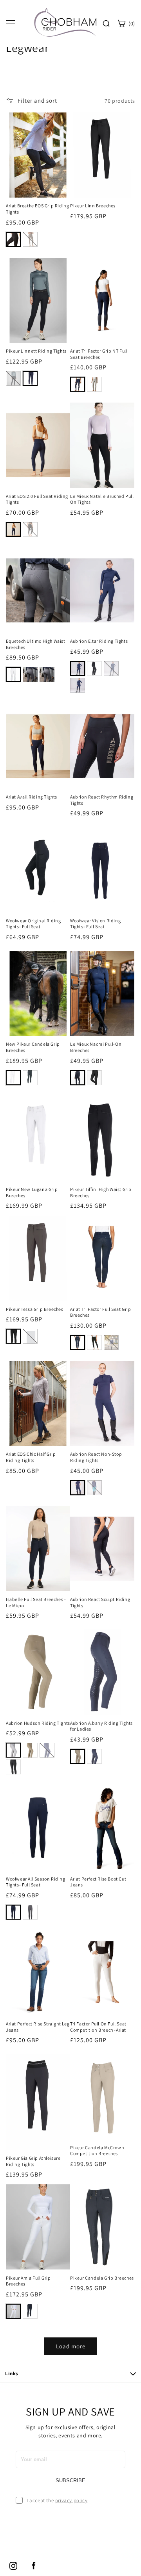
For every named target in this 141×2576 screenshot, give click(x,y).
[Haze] (94, 1488)
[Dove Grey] (30, 1912)
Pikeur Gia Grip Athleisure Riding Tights (33, 2161)
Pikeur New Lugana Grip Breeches (32, 1192)
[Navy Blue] (13, 1912)
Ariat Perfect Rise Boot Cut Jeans (98, 1882)
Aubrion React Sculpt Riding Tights (100, 1602)
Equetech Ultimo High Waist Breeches (36, 644)
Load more (71, 2346)
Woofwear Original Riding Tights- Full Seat (33, 924)
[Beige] (30, 1750)
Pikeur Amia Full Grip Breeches (28, 2281)
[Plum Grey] (30, 239)
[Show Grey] (94, 384)
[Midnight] (78, 1488)
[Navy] (30, 378)
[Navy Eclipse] (78, 384)
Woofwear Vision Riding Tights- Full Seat (95, 924)
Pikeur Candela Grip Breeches (102, 2278)
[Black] (13, 239)
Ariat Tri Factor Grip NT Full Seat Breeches (99, 354)
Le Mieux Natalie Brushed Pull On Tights (102, 499)
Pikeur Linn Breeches (93, 206)
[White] (13, 674)
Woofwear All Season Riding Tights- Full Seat (36, 1882)
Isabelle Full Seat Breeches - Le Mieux (36, 1602)
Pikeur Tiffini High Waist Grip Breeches (101, 1192)
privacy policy (71, 2500)
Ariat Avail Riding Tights (32, 797)
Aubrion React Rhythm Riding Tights (102, 800)
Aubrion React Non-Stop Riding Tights (96, 1457)
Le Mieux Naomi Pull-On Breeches (96, 1047)
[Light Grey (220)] (30, 1336)
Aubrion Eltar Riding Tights (99, 641)
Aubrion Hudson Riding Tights (38, 1723)
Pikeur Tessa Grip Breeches (35, 1309)
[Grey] (30, 674)
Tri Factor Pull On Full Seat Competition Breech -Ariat (98, 2027)
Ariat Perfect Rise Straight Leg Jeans (38, 2027)
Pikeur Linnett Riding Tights (36, 351)
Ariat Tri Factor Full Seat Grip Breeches (101, 1312)
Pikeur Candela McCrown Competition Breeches (97, 2151)
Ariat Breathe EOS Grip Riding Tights (37, 209)
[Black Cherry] (78, 685)
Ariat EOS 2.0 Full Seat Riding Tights (37, 499)
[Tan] (111, 1342)
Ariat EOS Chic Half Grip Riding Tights (31, 1457)
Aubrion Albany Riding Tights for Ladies (101, 1726)
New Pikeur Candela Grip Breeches (33, 1047)
